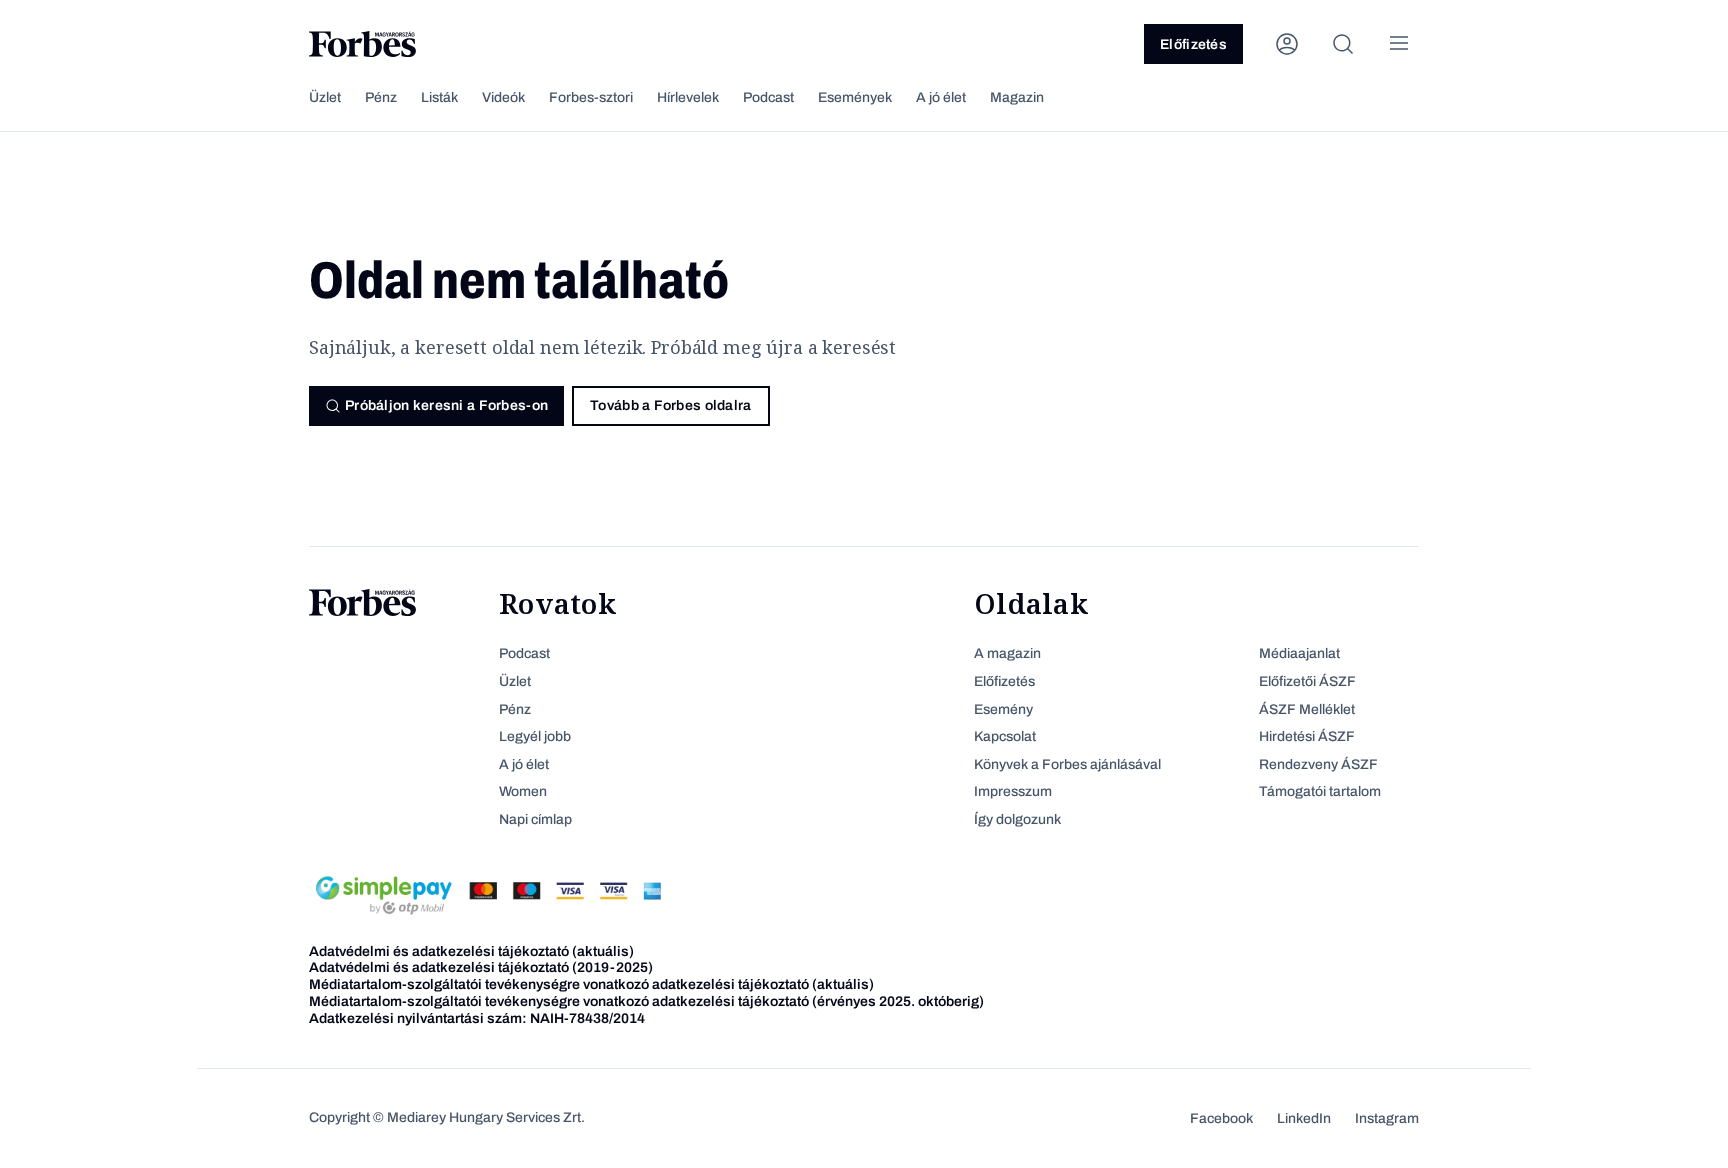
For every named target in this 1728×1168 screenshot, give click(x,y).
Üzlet (325, 97)
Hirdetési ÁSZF (1307, 736)
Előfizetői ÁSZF (1307, 681)
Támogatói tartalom (1320, 791)
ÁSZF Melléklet (1307, 709)
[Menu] (1399, 44)
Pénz (381, 97)
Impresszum (1013, 791)
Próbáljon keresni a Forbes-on (446, 405)
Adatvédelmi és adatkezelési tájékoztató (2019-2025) (481, 967)
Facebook (1221, 1118)
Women (523, 791)
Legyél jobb (535, 736)
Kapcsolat (1005, 736)
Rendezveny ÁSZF (1318, 764)
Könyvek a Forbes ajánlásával (1067, 764)
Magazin (1017, 97)
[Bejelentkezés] (1287, 44)
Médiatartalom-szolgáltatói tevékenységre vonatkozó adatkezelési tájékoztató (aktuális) (591, 984)
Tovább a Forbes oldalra (670, 405)
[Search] (1343, 44)
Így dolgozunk (1017, 819)
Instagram (1387, 1118)
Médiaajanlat (1299, 653)
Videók (503, 97)
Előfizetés (1193, 44)
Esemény (1003, 709)
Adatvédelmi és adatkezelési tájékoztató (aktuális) (471, 951)
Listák (439, 97)
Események (855, 97)
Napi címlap (535, 819)
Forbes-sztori (591, 97)
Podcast (768, 97)
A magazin (1007, 653)
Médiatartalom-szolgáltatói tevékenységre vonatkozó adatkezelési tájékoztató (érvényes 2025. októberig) (646, 1001)
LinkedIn (1304, 1118)
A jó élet (941, 97)
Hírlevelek (688, 97)
